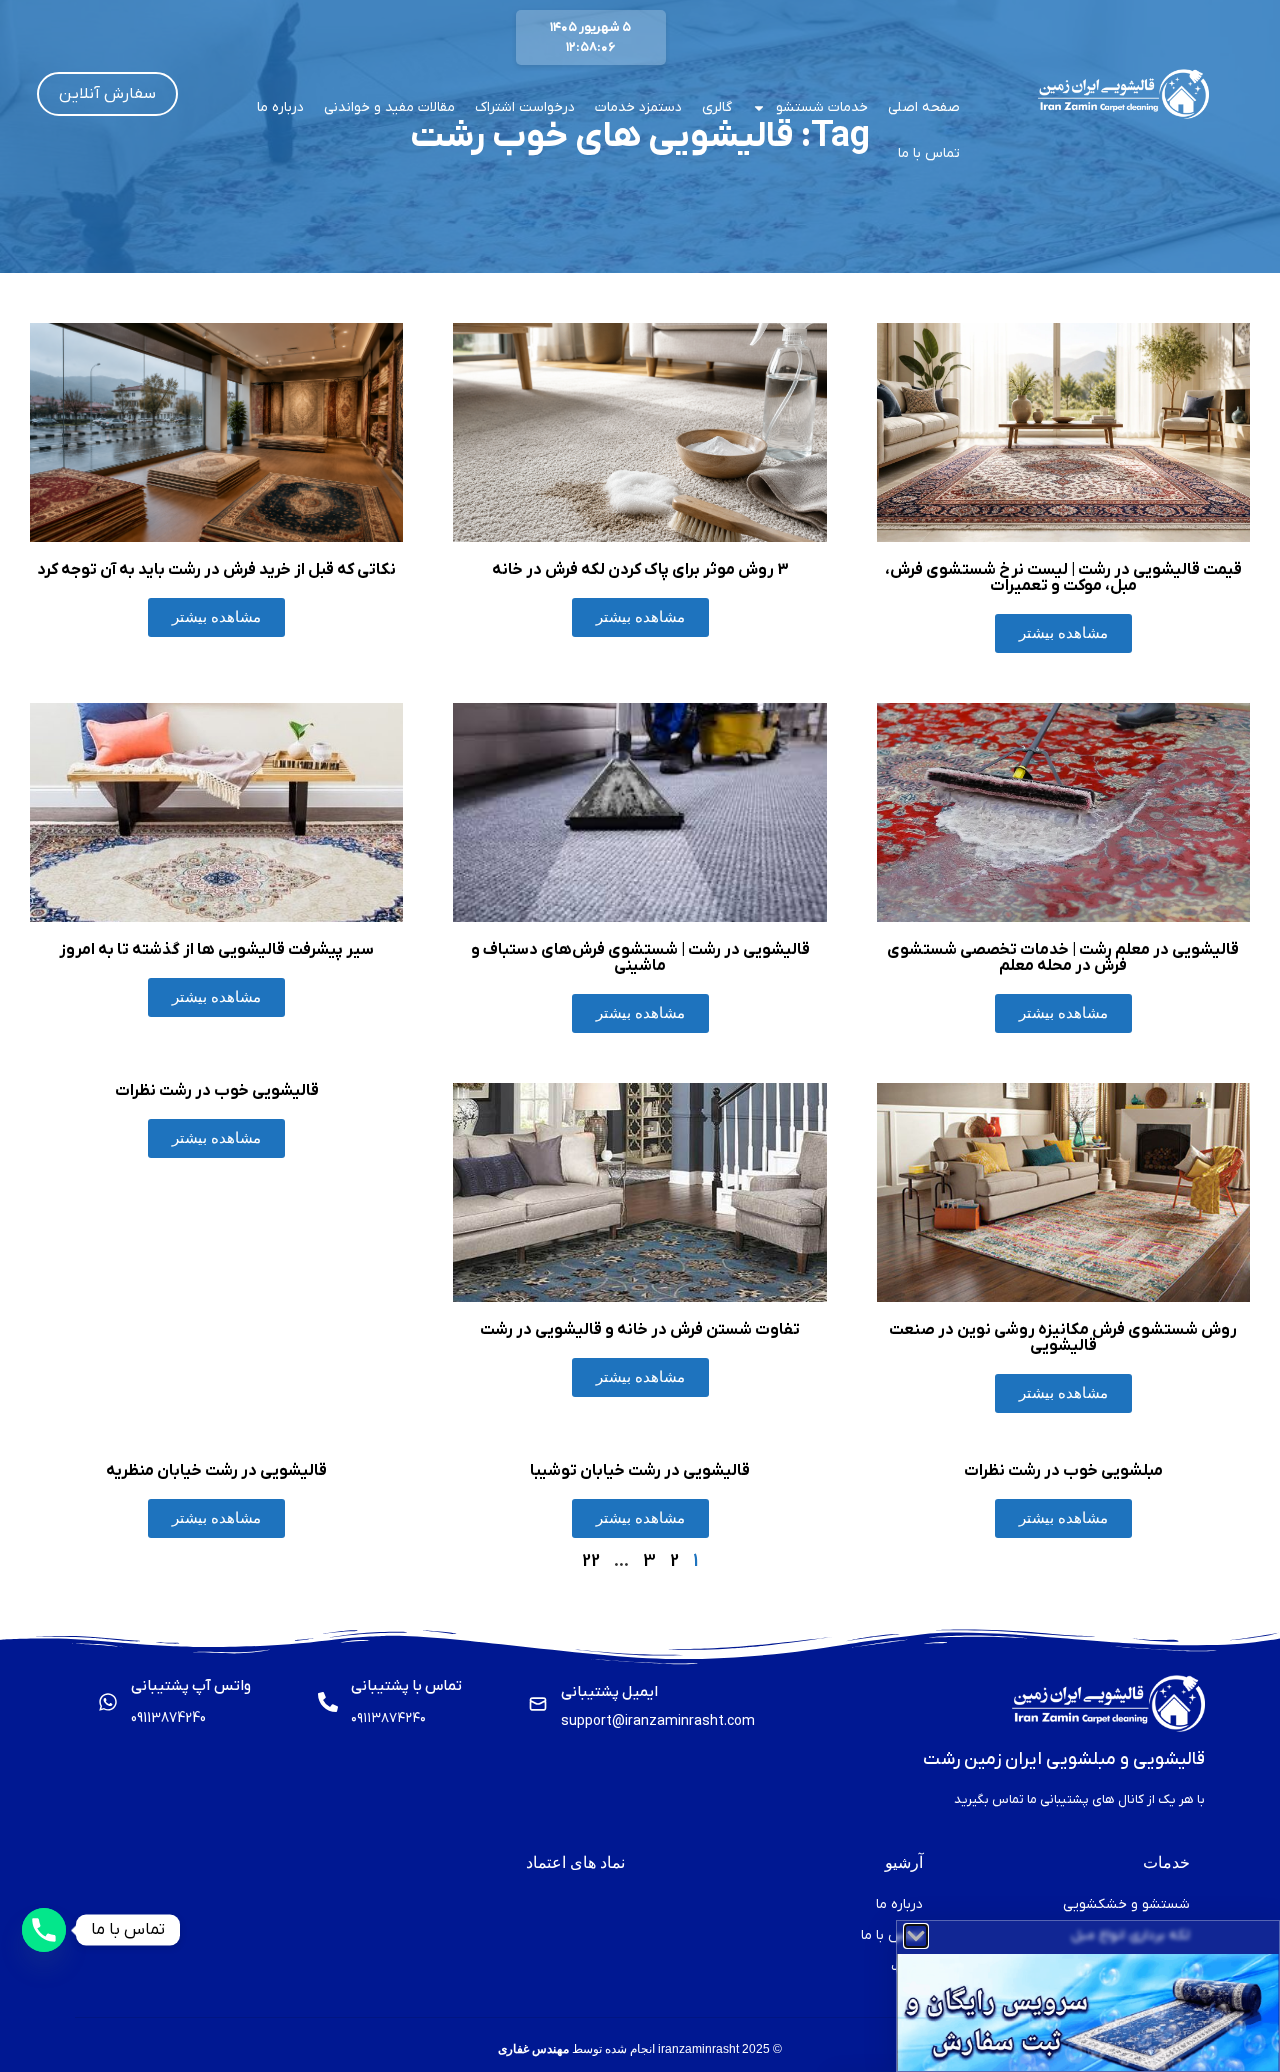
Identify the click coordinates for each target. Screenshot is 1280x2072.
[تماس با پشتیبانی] (328, 1702)
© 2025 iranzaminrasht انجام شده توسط (640, 2049)
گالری (717, 107)
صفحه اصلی (924, 107)
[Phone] (44, 1930)
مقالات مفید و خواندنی (389, 107)
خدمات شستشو (822, 107)
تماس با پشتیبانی (406, 1686)
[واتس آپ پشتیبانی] (108, 1702)
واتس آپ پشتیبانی (191, 1686)
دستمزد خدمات (638, 107)
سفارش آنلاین (107, 94)
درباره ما (280, 107)
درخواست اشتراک (525, 107)
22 (591, 1561)
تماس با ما (929, 153)
